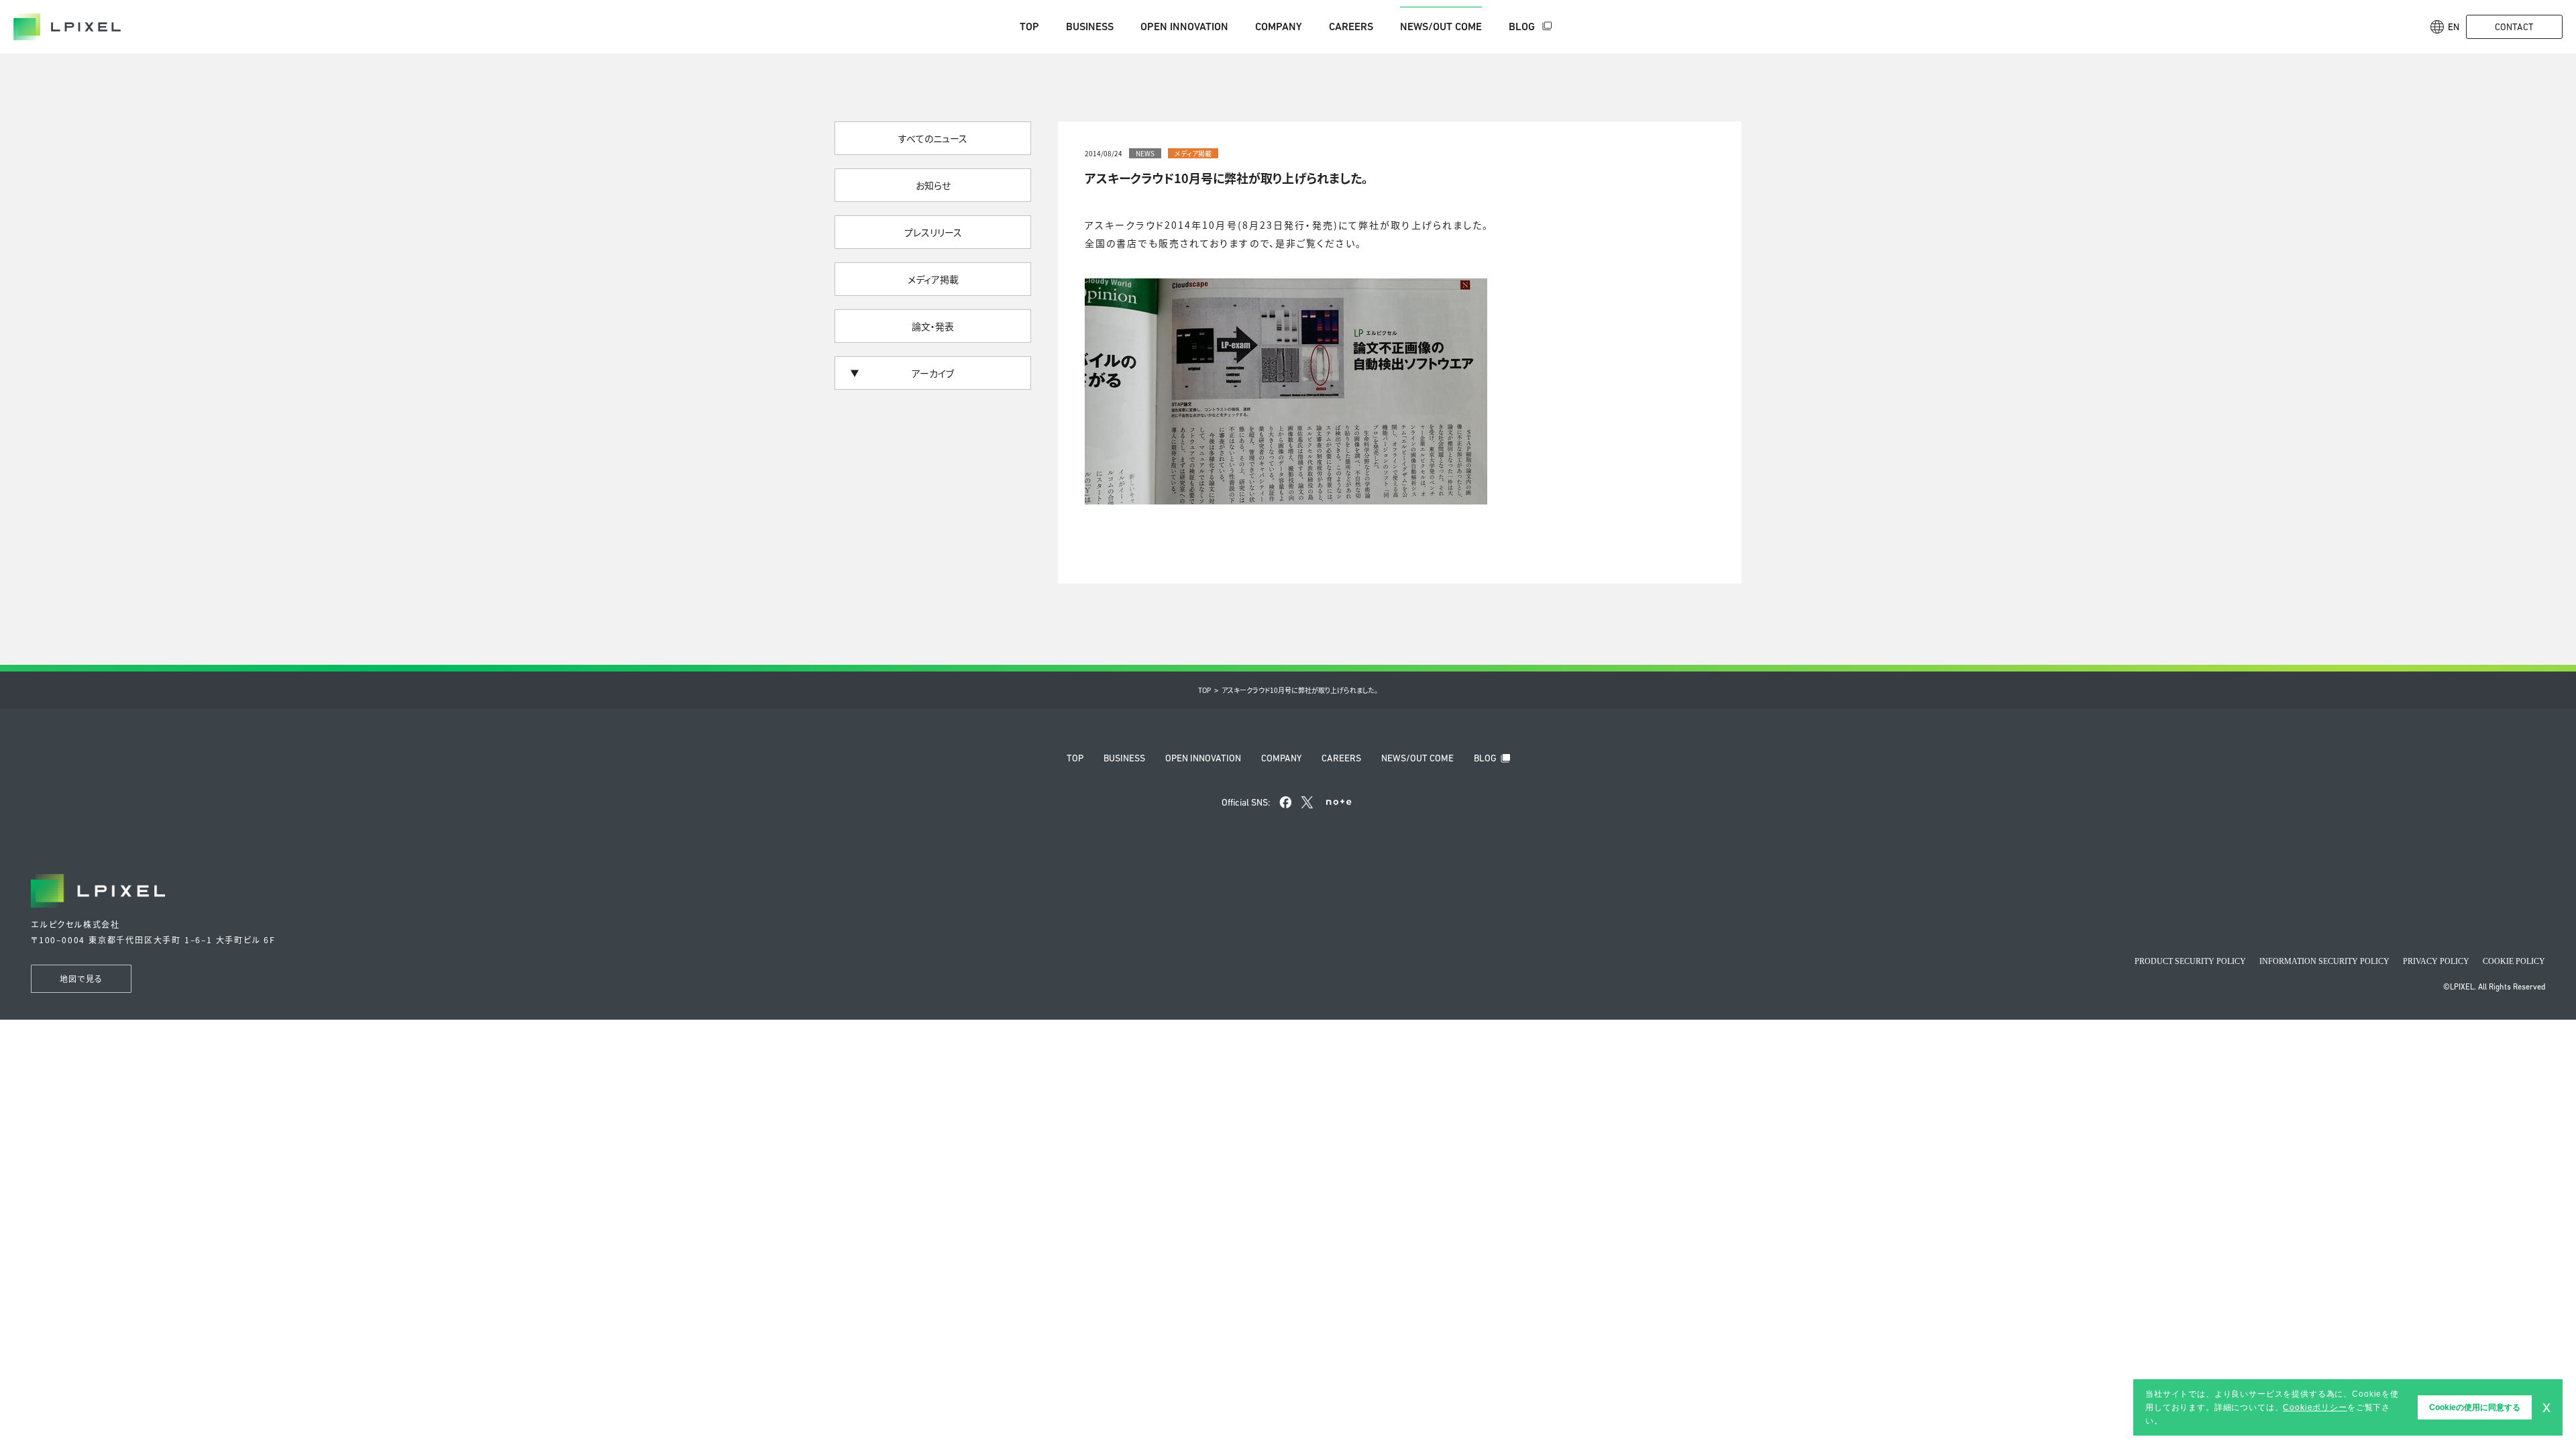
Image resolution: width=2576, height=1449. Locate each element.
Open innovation (1184, 26)
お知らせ (933, 185)
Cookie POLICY (2514, 961)
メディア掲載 (933, 279)
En (2454, 27)
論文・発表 (933, 326)
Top (1029, 26)
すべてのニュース (933, 138)
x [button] (2546, 1407)
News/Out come (1441, 26)
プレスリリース (933, 232)
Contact (2514, 27)
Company (1279, 26)
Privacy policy (2436, 961)
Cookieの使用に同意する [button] (2475, 1407)
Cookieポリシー (2315, 1407)
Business (1090, 26)
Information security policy (2324, 961)
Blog (1523, 26)
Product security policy (2190, 961)
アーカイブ (933, 373)
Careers (1351, 26)
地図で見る (81, 978)
